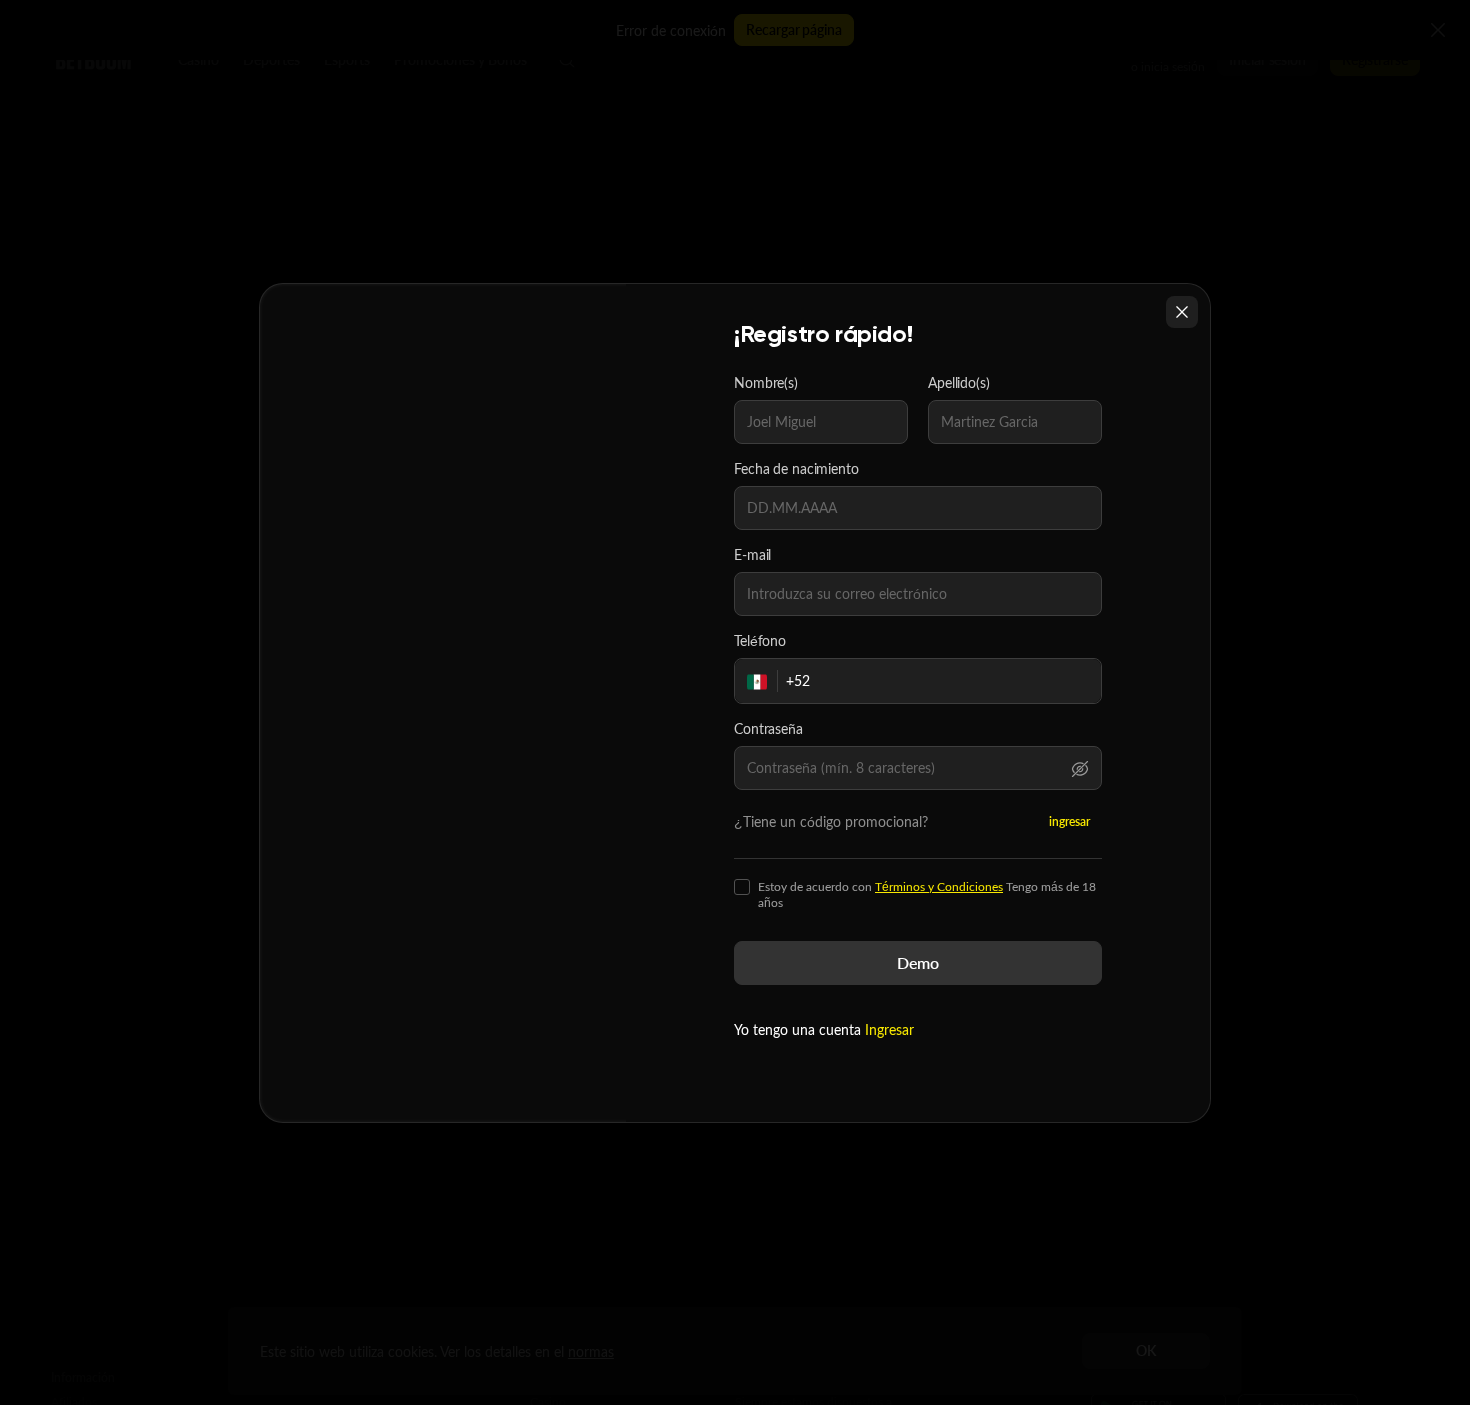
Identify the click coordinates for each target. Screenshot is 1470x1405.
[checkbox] (742, 887)
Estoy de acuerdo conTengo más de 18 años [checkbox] (927, 895)
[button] (1080, 768)
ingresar (1069, 821)
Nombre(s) (766, 383)
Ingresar (889, 1029)
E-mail (752, 555)
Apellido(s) (959, 383)
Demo (918, 962)
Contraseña (768, 729)
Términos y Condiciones (939, 886)
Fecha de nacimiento (796, 469)
